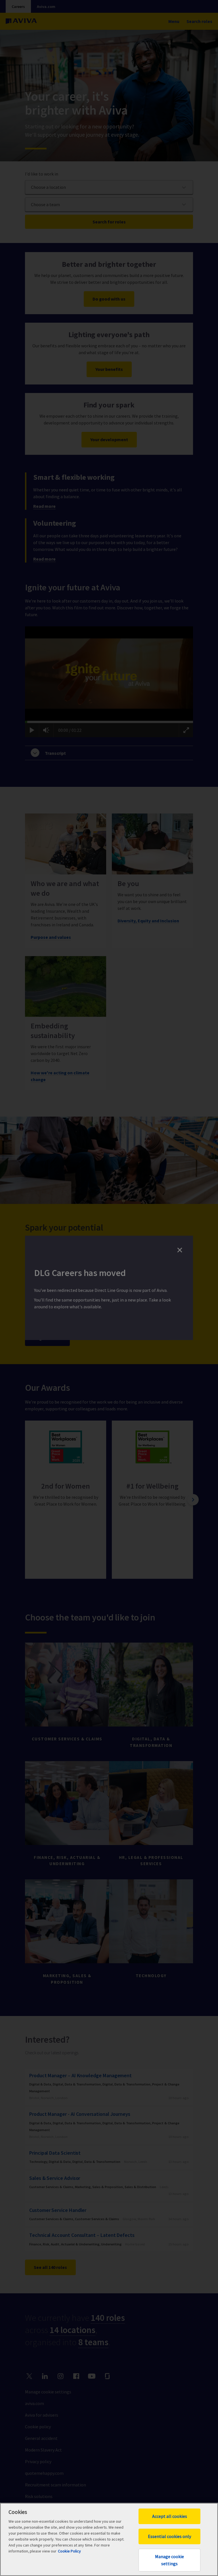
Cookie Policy (69, 2551)
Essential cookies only (169, 2536)
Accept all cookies (170, 2516)
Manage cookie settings (169, 2560)
